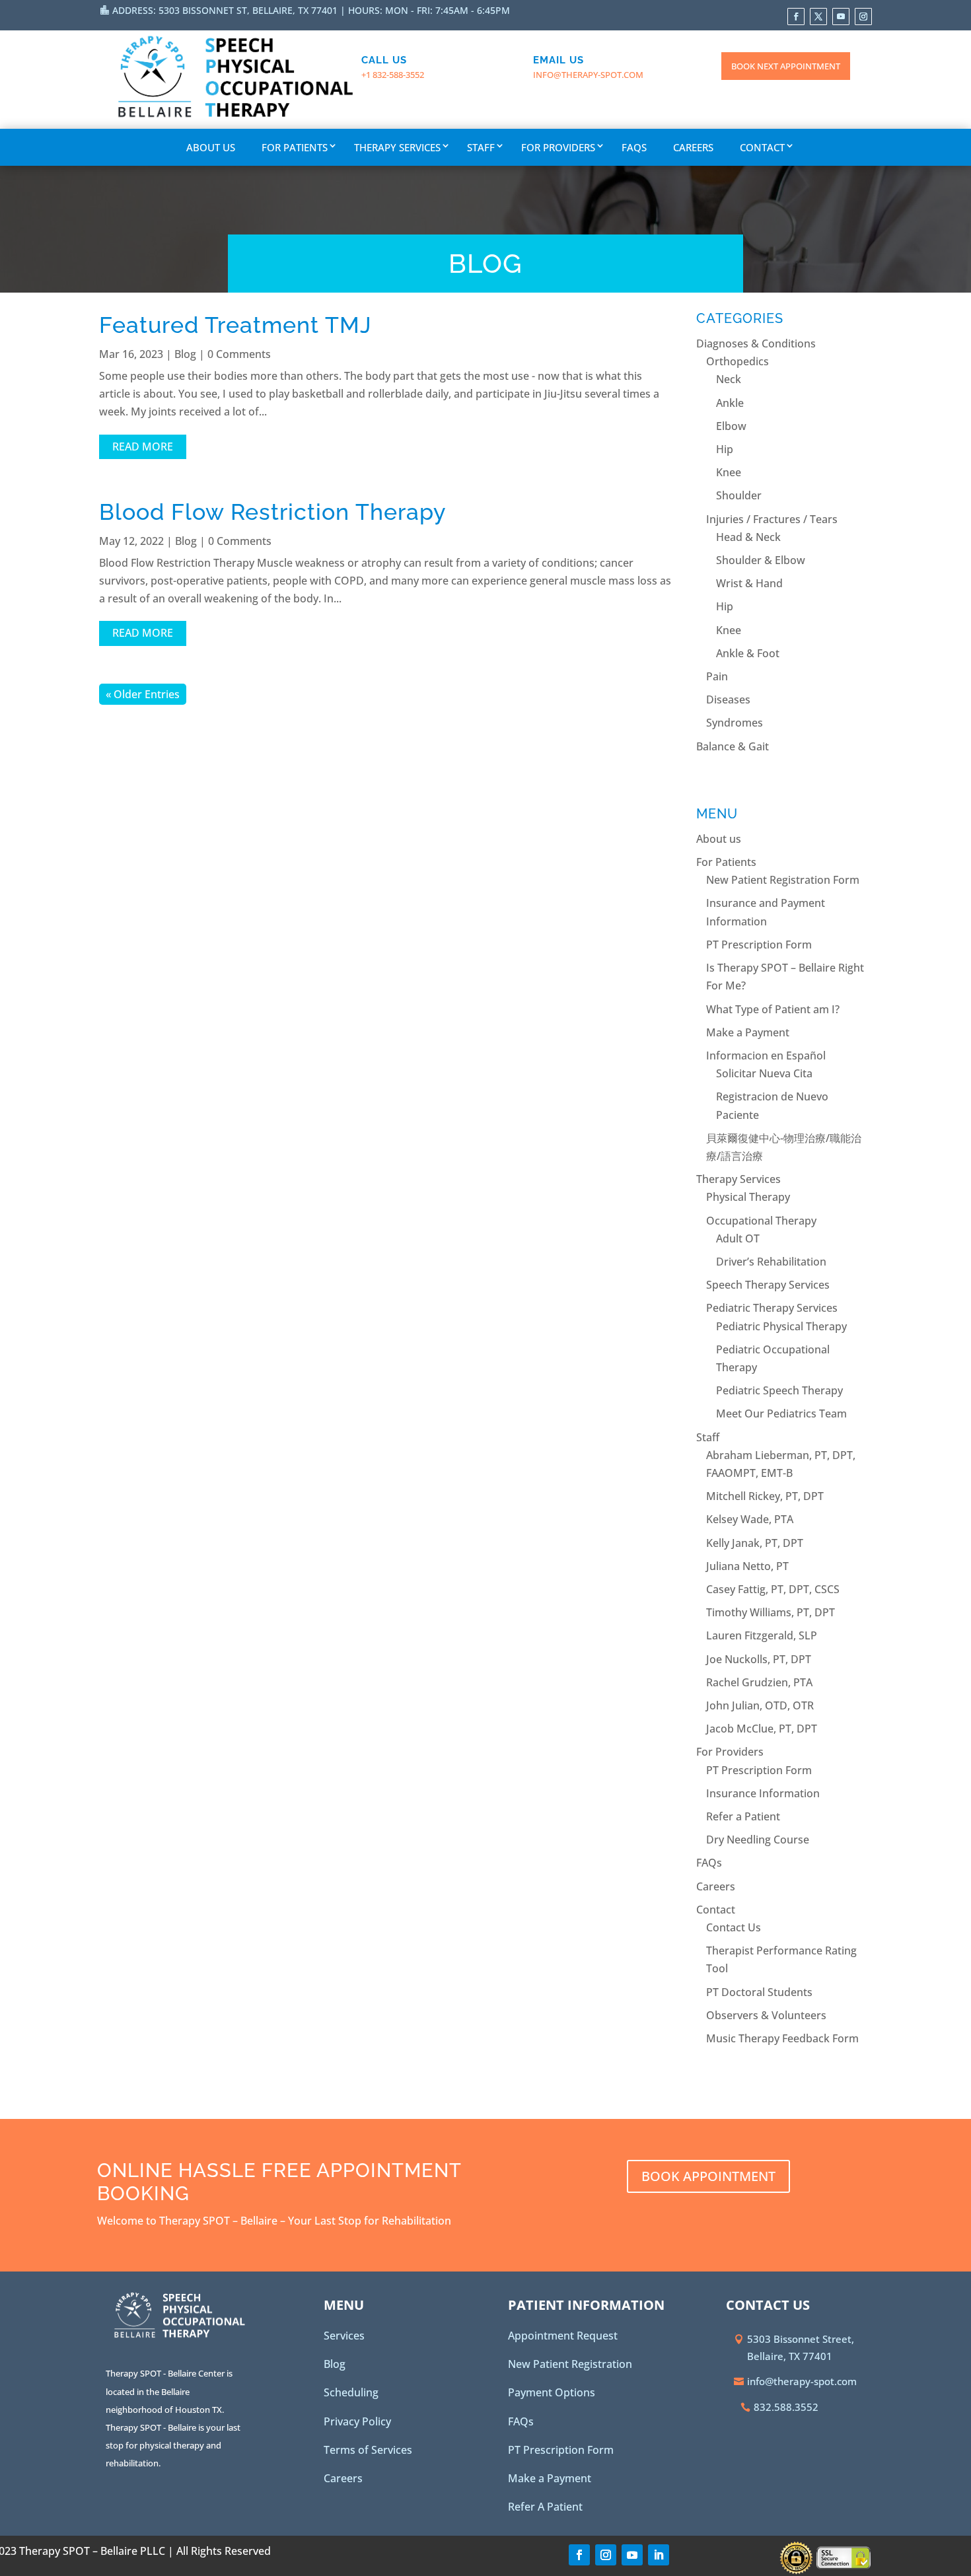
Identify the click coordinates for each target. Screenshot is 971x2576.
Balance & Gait (733, 746)
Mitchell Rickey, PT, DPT (765, 1496)
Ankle (730, 403)
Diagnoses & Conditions (756, 343)
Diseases (728, 699)
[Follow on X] (818, 17)
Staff (481, 147)
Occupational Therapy (761, 1221)
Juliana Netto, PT (747, 1566)
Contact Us (734, 1927)
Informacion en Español (766, 1055)
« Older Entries (143, 694)
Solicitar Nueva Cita (764, 1073)
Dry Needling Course (758, 1840)
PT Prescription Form (759, 945)
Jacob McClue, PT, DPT (762, 1729)
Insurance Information (763, 1793)
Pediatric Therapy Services (772, 1308)
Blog (185, 354)
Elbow (731, 426)
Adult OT (738, 1238)
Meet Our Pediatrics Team (781, 1413)
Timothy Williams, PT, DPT (771, 1612)
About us (211, 147)
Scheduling (351, 2392)
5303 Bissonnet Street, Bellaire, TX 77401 (801, 2347)
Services (344, 2336)
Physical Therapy (748, 1197)
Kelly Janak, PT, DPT (755, 1543)
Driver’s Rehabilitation (771, 1262)
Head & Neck (748, 537)
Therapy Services (397, 147)
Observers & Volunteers (766, 2015)
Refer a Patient (743, 1816)
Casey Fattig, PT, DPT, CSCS (773, 1589)
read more (143, 447)
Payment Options (552, 2392)
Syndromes (735, 723)
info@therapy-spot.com (588, 75)
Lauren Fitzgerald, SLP (762, 1635)
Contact (762, 147)
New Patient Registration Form (783, 880)
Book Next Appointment (786, 66)
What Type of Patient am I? (773, 1009)
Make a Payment (748, 1032)
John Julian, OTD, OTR (760, 1705)
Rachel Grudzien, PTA (759, 1682)
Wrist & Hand (749, 583)
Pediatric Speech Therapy (779, 1390)
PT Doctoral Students (759, 1992)
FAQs (634, 147)
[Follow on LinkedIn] (659, 2555)
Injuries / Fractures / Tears (772, 519)
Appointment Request (563, 2336)
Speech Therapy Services (768, 1285)
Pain (717, 676)
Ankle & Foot (748, 653)
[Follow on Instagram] (863, 17)
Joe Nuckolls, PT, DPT (759, 1659)
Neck (729, 379)
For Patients (295, 147)
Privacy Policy (357, 2421)
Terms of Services (368, 2450)
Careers (693, 147)
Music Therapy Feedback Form (782, 2038)
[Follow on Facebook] (796, 17)
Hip (725, 449)
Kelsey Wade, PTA (750, 1519)
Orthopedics (737, 361)
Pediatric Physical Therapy (781, 1326)
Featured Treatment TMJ (235, 325)
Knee (729, 472)
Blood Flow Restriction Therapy (273, 512)
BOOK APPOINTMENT (708, 2176)
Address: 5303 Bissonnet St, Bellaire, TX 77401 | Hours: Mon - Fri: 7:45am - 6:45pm (311, 10)
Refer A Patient (545, 2507)
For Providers (558, 147)
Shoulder (739, 495)
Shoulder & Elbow (761, 560)
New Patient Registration (570, 2364)
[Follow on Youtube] (841, 17)
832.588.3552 (786, 2407)
